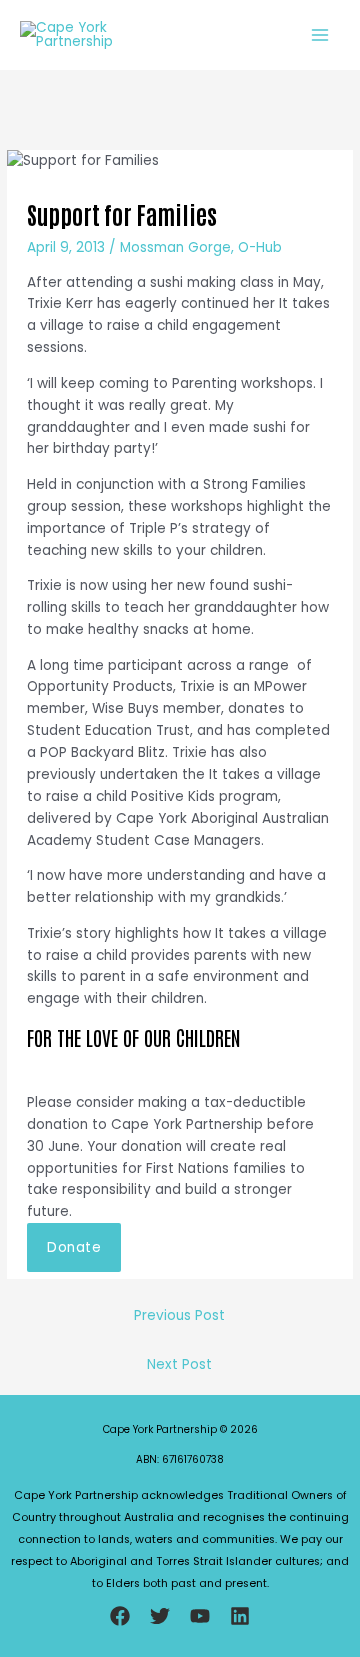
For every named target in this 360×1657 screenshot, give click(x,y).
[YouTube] (200, 1616)
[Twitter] (160, 1616)
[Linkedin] (240, 1616)
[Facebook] (120, 1616)
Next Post (179, 1364)
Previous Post (179, 1315)
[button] (74, 1247)
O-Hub (260, 247)
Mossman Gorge (175, 247)
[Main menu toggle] (320, 35)
